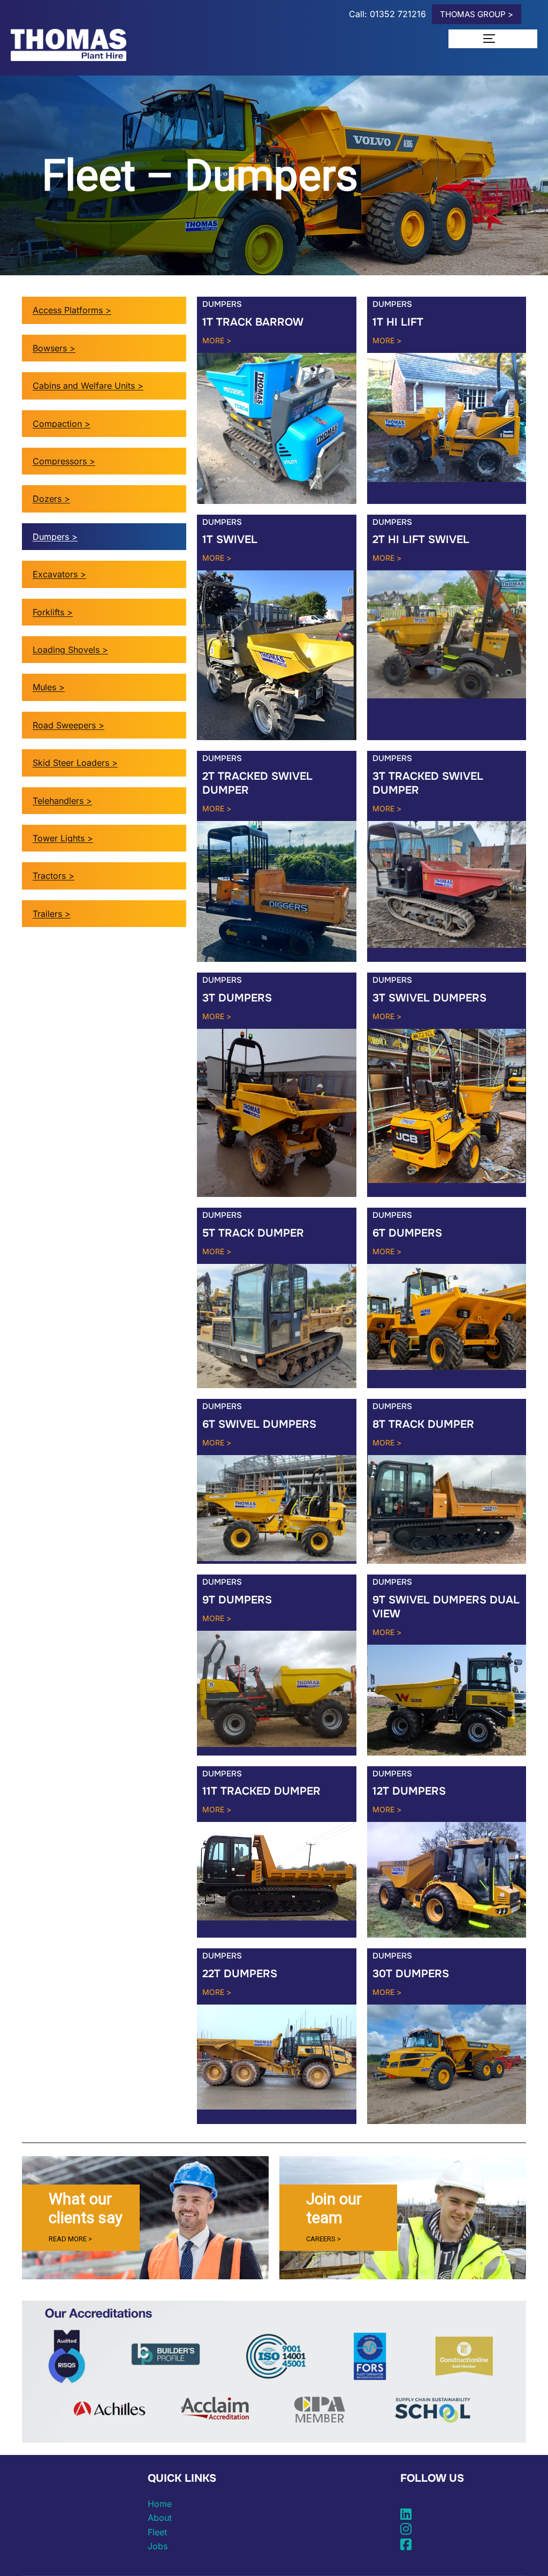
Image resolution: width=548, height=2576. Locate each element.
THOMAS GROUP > (477, 14)
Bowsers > (54, 348)
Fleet (157, 2532)
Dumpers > (55, 537)
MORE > (217, 340)
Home (160, 2504)
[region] (145, 2218)
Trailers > (52, 914)
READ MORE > (70, 2239)
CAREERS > (324, 2239)
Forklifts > (53, 612)
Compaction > (62, 424)
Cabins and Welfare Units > (88, 386)
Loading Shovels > (70, 650)
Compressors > (64, 461)
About (160, 2518)
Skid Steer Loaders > (75, 763)
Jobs (158, 2546)
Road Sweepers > (68, 725)
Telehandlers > (62, 801)
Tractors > (54, 876)
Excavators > (59, 574)
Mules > (49, 687)
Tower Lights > (63, 838)
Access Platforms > (72, 310)
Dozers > (51, 499)
